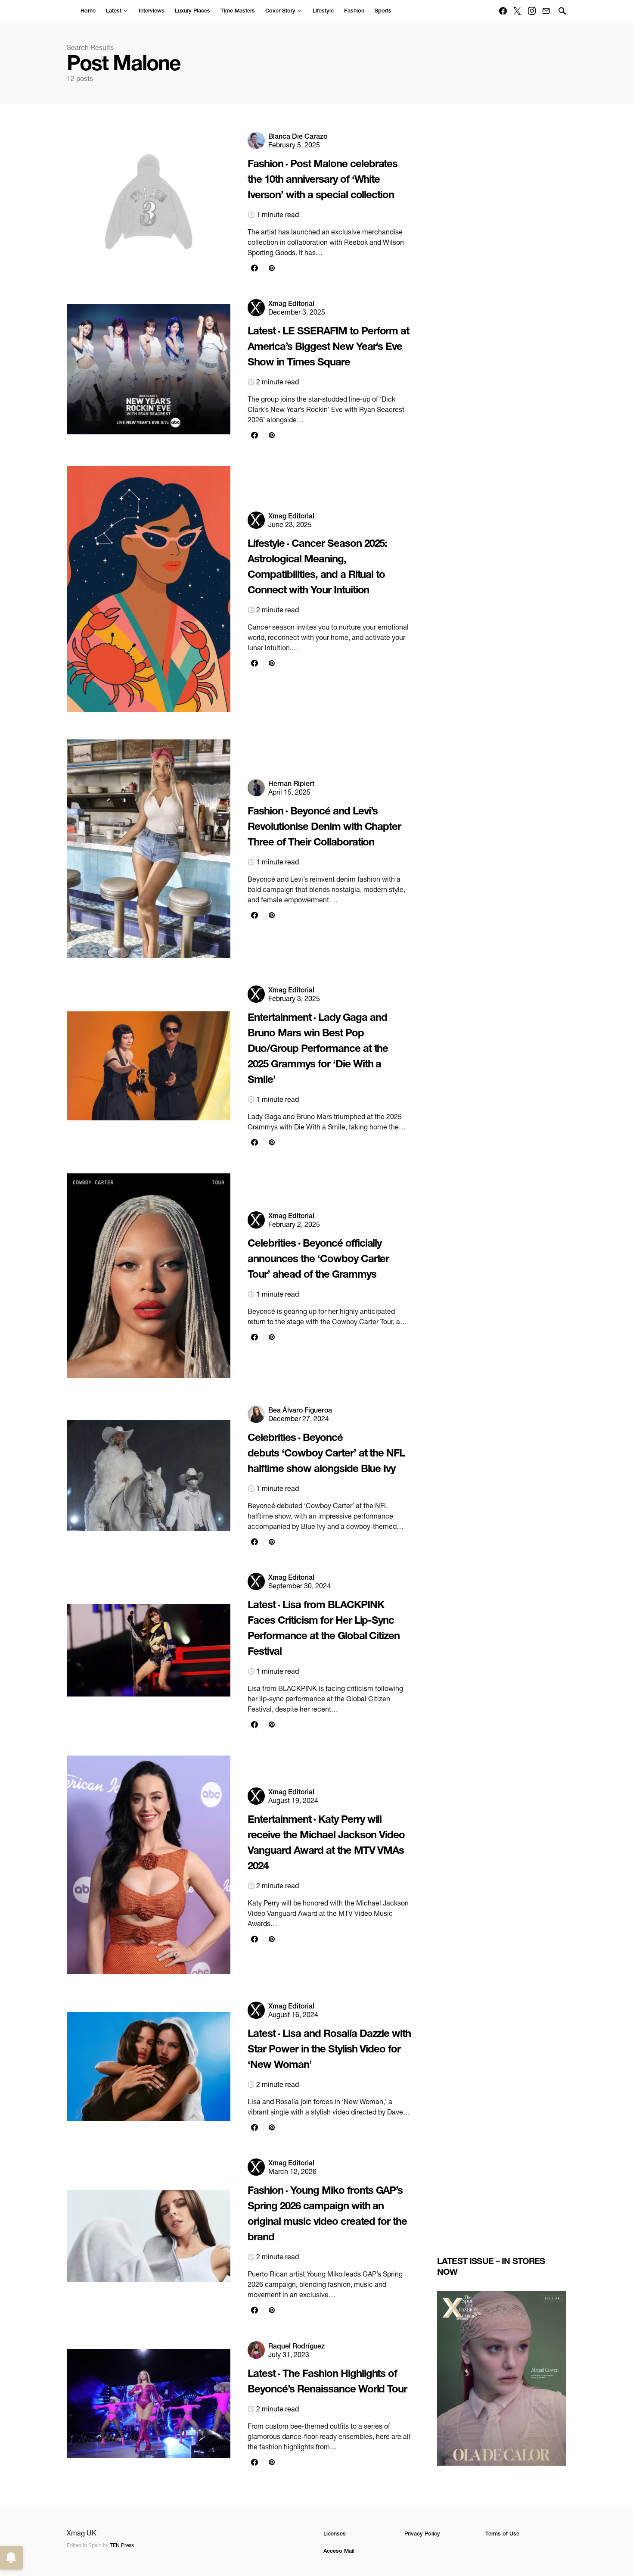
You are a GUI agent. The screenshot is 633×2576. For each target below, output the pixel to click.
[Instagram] (532, 11)
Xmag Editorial (291, 303)
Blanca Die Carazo (298, 136)
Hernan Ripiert (291, 783)
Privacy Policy (422, 2534)
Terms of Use (502, 2534)
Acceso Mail (339, 2551)
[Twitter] (517, 11)
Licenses (335, 2534)
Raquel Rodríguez (296, 2346)
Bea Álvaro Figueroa (300, 1410)
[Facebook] (503, 11)
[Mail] (546, 11)
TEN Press (122, 2545)
